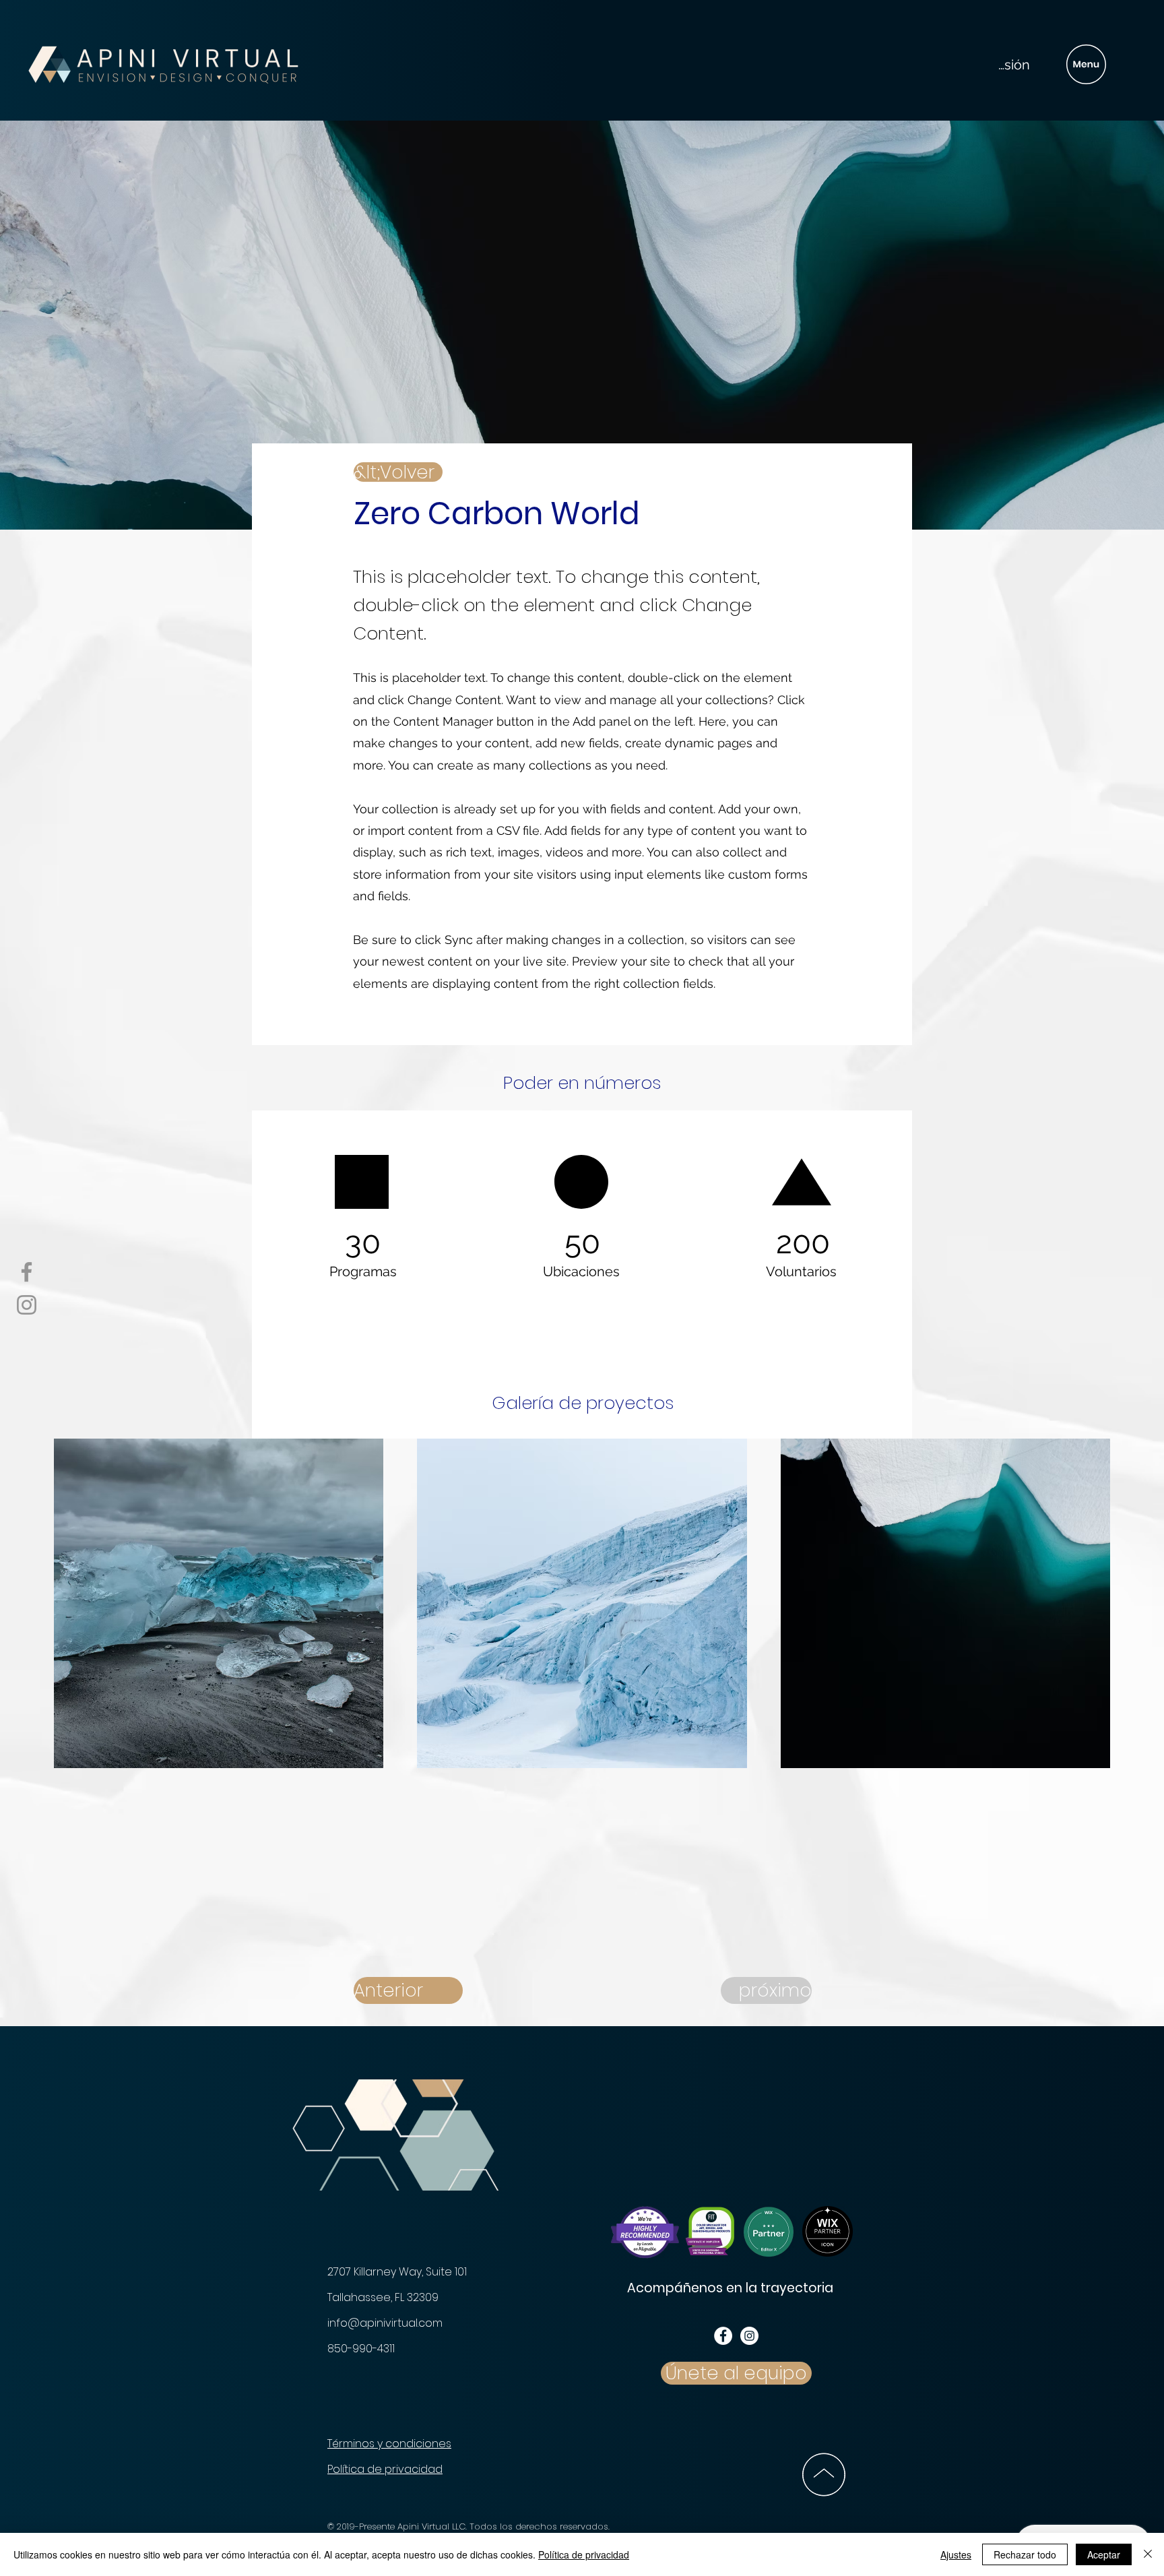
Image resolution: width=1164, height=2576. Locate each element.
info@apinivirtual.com (385, 2323)
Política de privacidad (385, 2469)
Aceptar (1104, 2554)
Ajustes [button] (956, 2554)
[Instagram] (27, 1305)
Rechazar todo (1025, 2554)
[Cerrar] (1148, 2554)
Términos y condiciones (389, 2444)
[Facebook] (27, 1272)
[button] (1086, 64)
